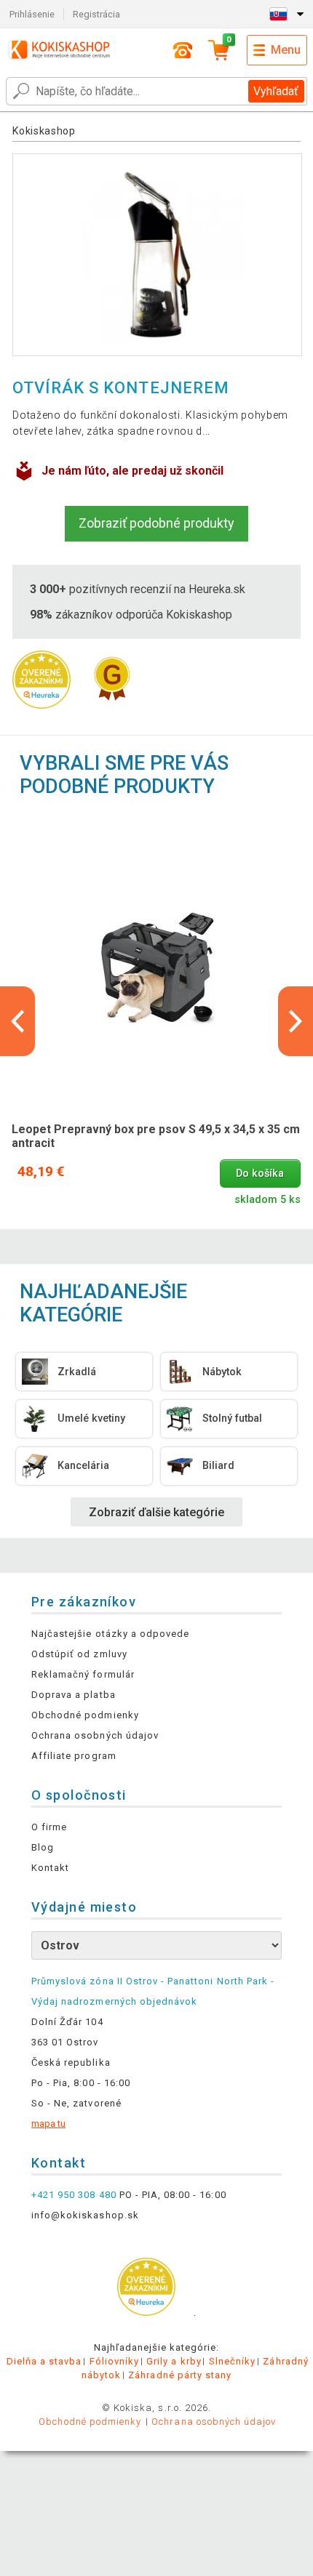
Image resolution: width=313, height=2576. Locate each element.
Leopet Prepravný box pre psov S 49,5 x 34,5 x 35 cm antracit (156, 1136)
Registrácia (96, 14)
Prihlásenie (32, 14)
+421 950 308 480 (74, 2195)
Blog (43, 1847)
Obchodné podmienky (85, 1715)
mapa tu (48, 2124)
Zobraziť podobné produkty (156, 523)
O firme (49, 1827)
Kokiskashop (44, 131)
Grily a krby (174, 2361)
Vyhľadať (276, 91)
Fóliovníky (114, 2361)
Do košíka (260, 1174)
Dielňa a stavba (44, 2361)
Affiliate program (74, 1756)
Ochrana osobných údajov (95, 1735)
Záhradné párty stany (180, 2375)
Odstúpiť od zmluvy (79, 1654)
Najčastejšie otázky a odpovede (110, 1634)
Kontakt (50, 1868)
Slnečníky (232, 2361)
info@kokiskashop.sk (85, 2215)
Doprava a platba (74, 1695)
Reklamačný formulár (83, 1674)
